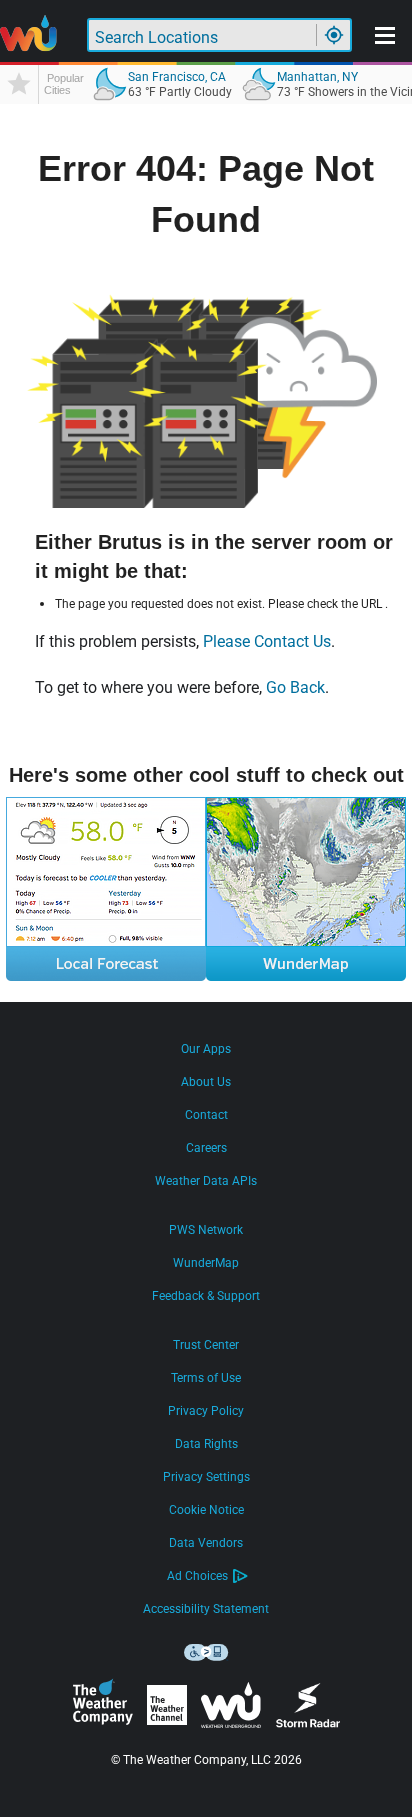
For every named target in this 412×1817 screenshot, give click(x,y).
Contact (206, 1115)
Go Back (295, 687)
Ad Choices (197, 1576)
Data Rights (206, 1444)
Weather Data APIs (206, 1181)
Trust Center (206, 1345)
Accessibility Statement (206, 1609)
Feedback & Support (206, 1296)
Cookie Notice (206, 1510)
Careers (206, 1148)
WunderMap (206, 1263)
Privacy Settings (206, 1477)
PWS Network (206, 1230)
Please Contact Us (267, 641)
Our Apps (206, 1049)
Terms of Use (206, 1378)
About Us (206, 1082)
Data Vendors (206, 1543)
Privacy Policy (206, 1411)
